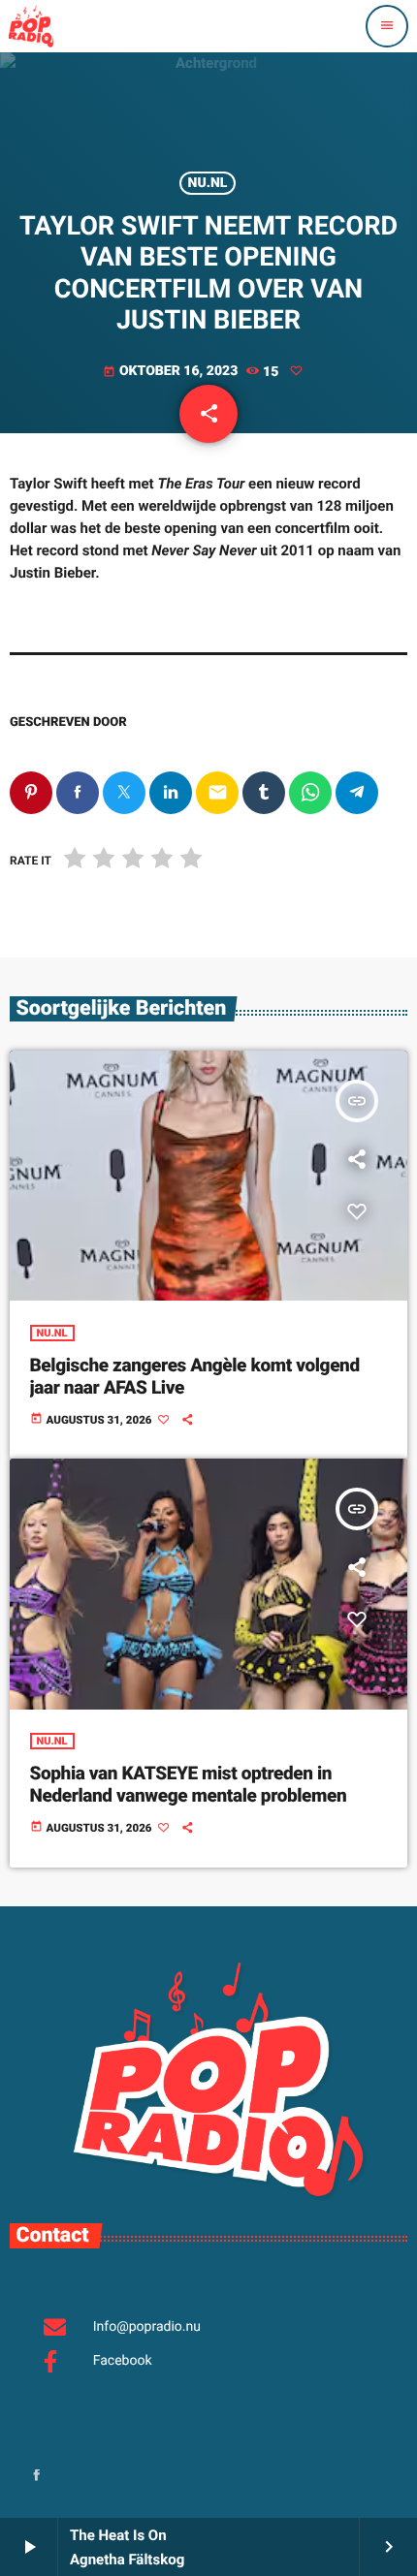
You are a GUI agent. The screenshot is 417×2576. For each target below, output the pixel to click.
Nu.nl (208, 183)
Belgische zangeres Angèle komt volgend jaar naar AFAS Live (195, 1376)
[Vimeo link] (31, 26)
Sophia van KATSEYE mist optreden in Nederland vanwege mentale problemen (189, 1784)
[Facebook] (37, 2477)
